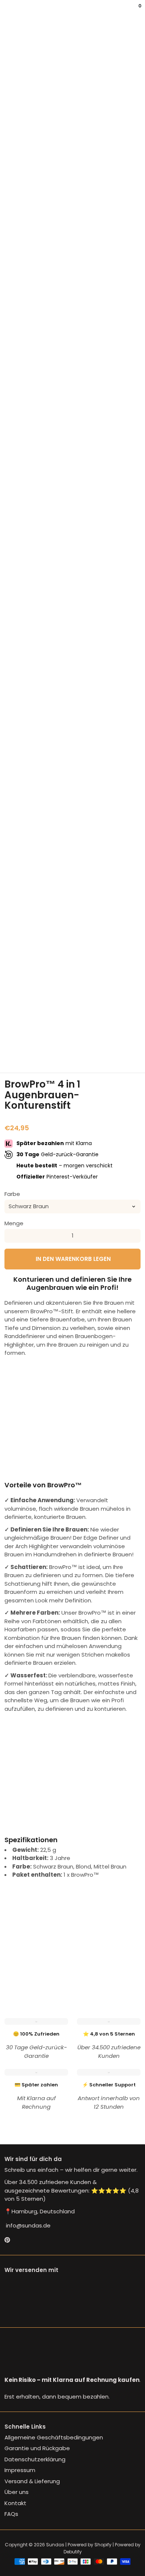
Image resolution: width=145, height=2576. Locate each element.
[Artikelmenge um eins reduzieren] (11, 1236)
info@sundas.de (28, 2225)
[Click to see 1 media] (14, 1035)
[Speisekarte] (6, 11)
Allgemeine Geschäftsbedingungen (54, 2437)
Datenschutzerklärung (35, 2459)
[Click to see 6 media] (131, 1035)
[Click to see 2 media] (37, 1035)
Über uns (17, 2492)
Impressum (20, 2470)
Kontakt (15, 2503)
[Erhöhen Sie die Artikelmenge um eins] (134, 1236)
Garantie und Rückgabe (37, 2448)
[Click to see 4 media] (84, 1035)
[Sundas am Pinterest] (7, 2240)
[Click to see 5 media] (108, 1035)
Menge (14, 1223)
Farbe (12, 1194)
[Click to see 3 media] (61, 1035)
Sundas (55, 2545)
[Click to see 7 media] (14, 1054)
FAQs (11, 2514)
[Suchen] (9, 11)
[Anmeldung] (135, 11)
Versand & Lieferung (32, 2481)
